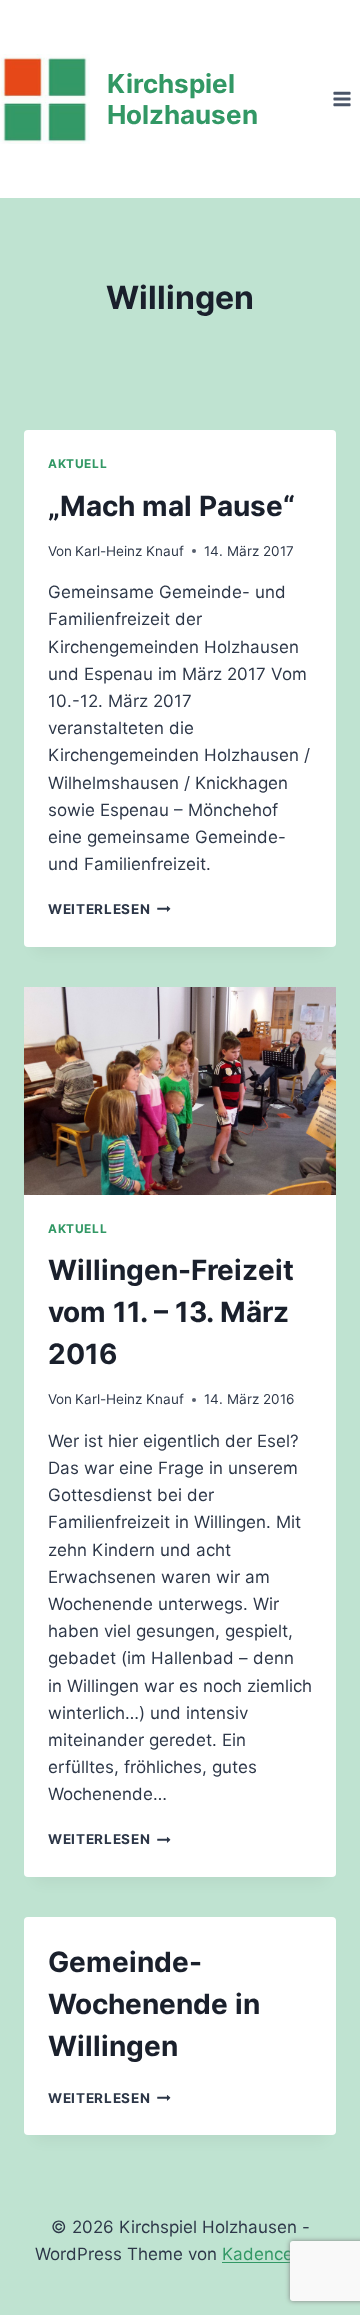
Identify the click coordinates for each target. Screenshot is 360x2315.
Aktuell (77, 463)
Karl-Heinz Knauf (129, 551)
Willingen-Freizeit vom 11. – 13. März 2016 (171, 1312)
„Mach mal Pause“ (171, 506)
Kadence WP (273, 2254)
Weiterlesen (109, 909)
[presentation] (180, 1091)
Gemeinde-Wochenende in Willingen (154, 2004)
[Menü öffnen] (341, 98)
